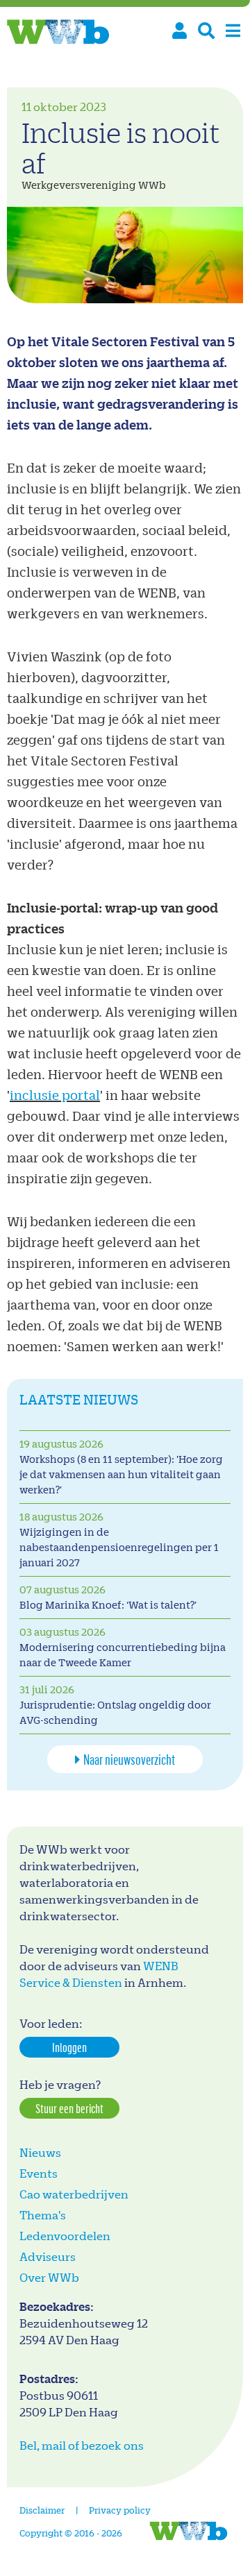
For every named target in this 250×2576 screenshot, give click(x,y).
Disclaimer (42, 2510)
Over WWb (49, 2277)
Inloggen (69, 2047)
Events (39, 2173)
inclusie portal (55, 1095)
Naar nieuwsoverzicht (129, 1759)
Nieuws (40, 2152)
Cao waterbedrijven (74, 2194)
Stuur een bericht (69, 2108)
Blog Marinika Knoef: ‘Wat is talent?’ (108, 1605)
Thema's (43, 2215)
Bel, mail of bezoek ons (82, 2445)
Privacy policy (120, 2510)
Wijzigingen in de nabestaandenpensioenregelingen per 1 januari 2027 (119, 1547)
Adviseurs (48, 2256)
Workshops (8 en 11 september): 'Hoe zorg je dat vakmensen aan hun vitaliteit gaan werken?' (121, 1474)
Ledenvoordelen (65, 2236)
